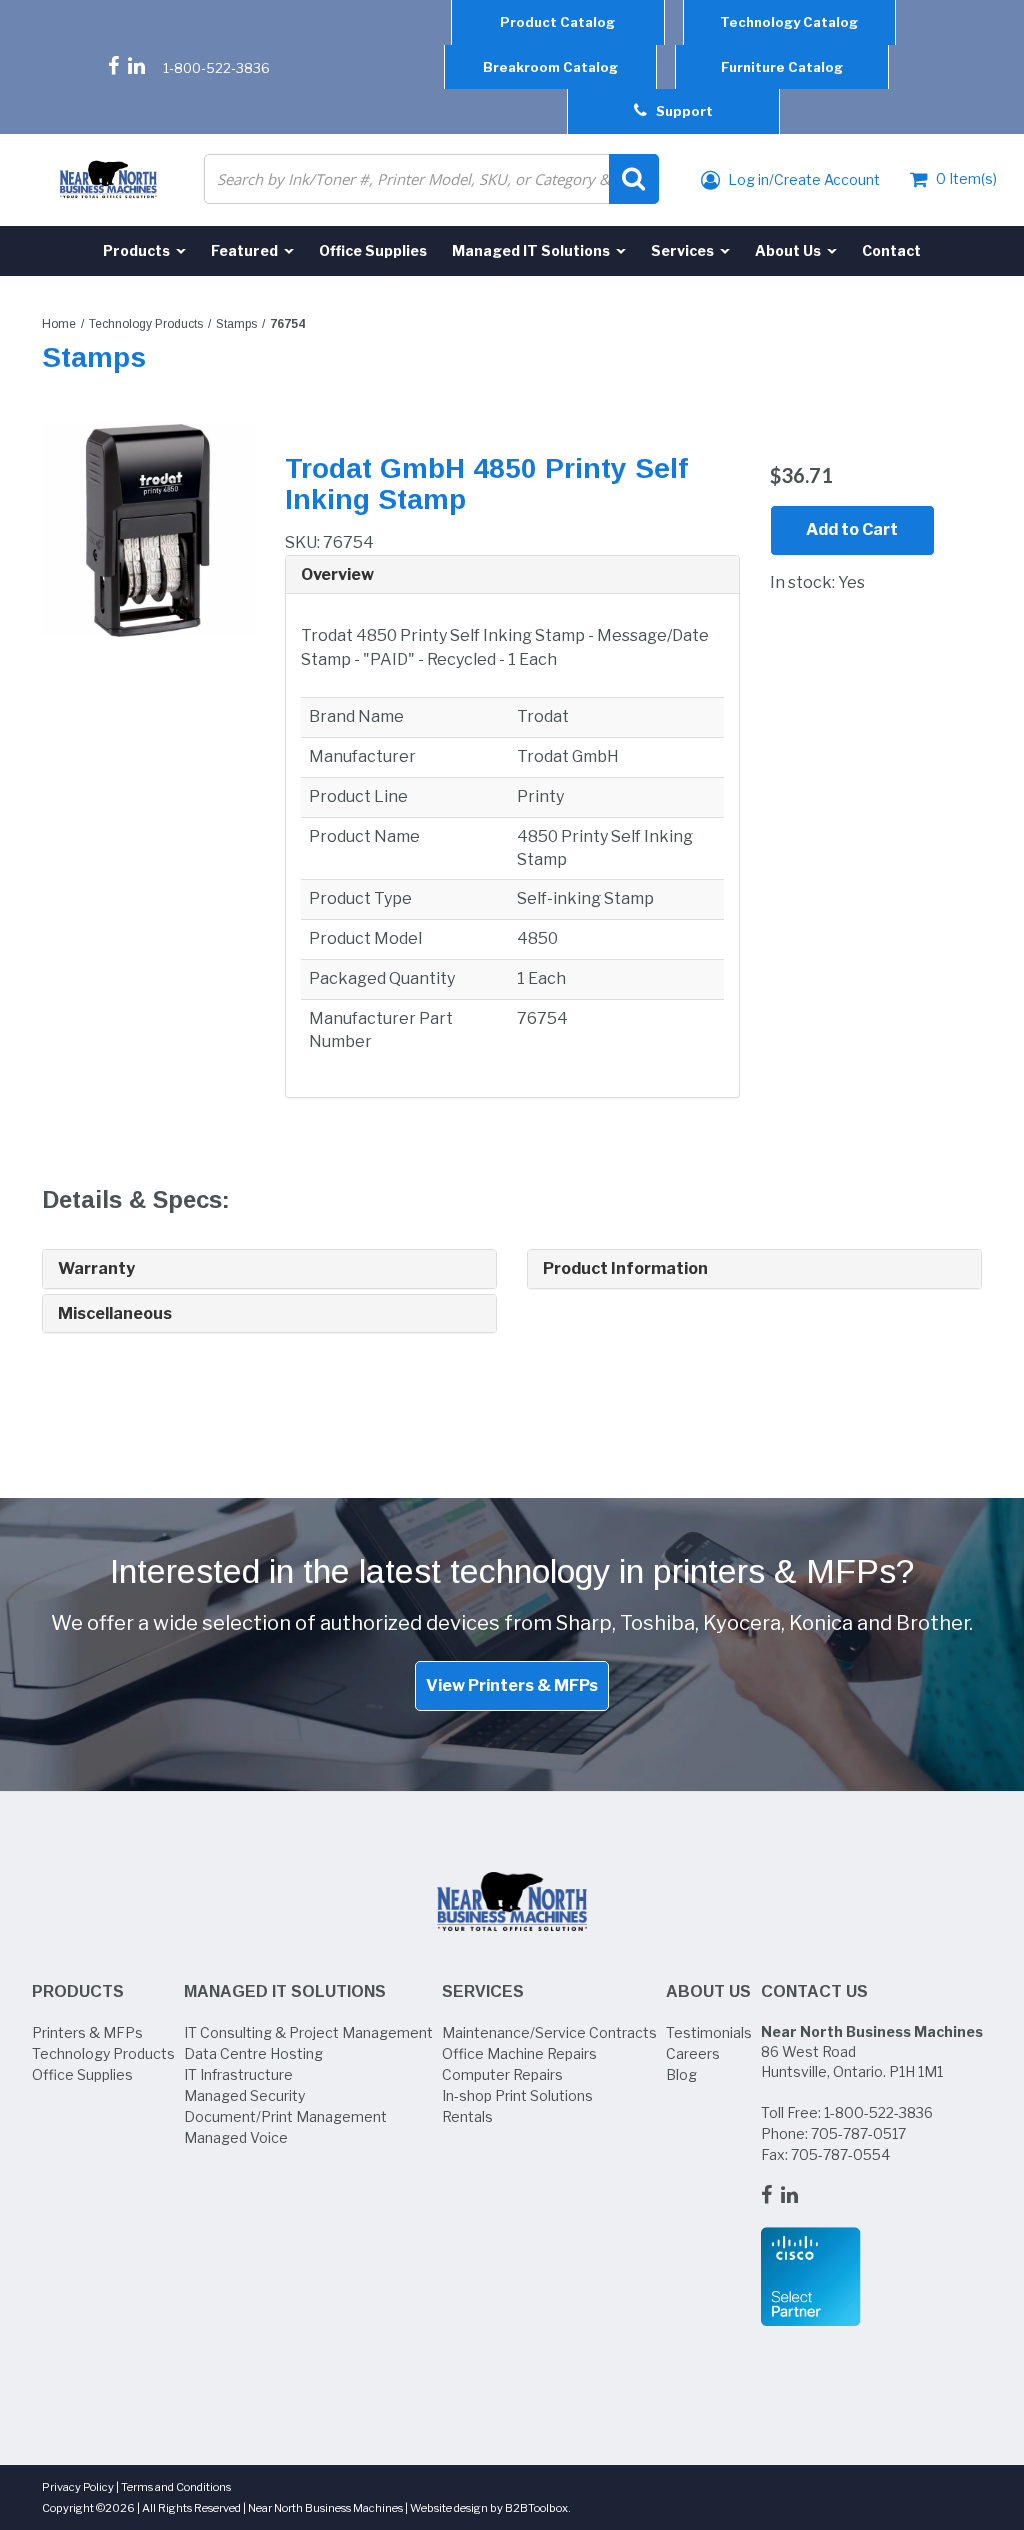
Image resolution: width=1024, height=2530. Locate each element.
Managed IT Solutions (285, 1991)
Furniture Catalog (782, 67)
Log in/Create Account (802, 179)
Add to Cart (852, 529)
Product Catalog (557, 22)
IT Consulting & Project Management (308, 2032)
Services (483, 1991)
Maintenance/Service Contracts (549, 2032)
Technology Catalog (789, 22)
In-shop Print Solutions (517, 2095)
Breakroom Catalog (550, 67)
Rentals (467, 2116)
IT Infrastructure (238, 2074)
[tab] (512, 575)
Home (59, 324)
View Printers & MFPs (512, 1685)
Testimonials (709, 2032)
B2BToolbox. (538, 2508)
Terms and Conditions (176, 2487)
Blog (681, 2074)
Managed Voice (236, 2137)
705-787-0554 (840, 2154)
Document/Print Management (285, 2116)
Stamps (236, 324)
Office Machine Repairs (519, 2053)
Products (78, 1991)
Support (680, 111)
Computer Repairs (502, 2074)
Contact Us (814, 1991)
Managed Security (244, 2095)
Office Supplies (82, 2074)
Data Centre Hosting (253, 2053)
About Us (708, 1991)
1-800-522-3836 (216, 68)
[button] (512, 575)
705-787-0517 (858, 2133)
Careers (693, 2053)
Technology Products (146, 324)
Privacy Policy (78, 2487)
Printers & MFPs (87, 2032)
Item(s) (966, 178)
